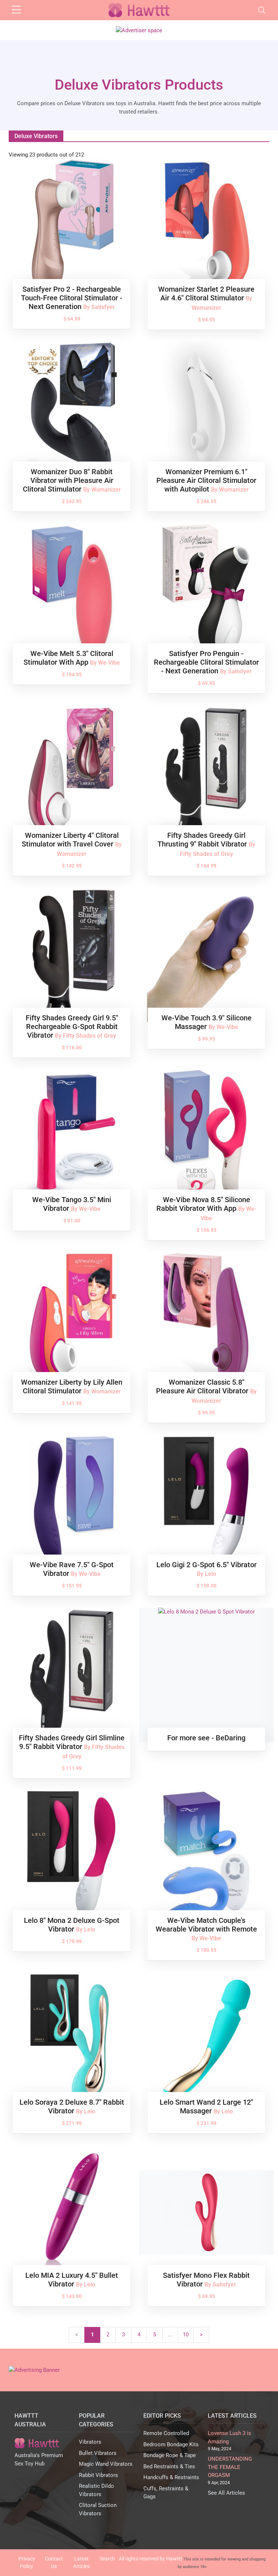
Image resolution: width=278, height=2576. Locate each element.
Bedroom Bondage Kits (171, 2444)
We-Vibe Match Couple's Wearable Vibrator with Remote (206, 1925)
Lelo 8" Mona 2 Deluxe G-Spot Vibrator (72, 1925)
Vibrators (90, 2442)
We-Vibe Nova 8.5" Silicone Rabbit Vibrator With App (203, 1204)
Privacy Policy (27, 2562)
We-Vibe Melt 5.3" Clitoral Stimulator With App (68, 658)
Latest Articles (81, 2562)
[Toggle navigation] (262, 10)
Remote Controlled (166, 2433)
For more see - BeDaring (206, 1738)
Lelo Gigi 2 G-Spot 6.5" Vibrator (207, 1565)
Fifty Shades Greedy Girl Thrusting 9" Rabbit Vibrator (203, 840)
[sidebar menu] (16, 10)
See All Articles (226, 2493)
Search (107, 2559)
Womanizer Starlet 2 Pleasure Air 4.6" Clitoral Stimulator (206, 293)
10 (186, 2335)
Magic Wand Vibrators (106, 2464)
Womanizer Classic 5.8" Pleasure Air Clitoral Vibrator (203, 1386)
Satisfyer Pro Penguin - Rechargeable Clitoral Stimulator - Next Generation (206, 662)
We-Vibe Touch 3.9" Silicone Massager (207, 1022)
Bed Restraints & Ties (169, 2466)
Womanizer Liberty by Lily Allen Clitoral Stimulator (72, 1386)
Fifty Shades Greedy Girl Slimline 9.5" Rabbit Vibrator (72, 1742)
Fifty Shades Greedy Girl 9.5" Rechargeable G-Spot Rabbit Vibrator (72, 1026)
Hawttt (174, 2559)
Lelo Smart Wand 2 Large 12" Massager (206, 2106)
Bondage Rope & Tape (170, 2455)
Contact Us (54, 2562)
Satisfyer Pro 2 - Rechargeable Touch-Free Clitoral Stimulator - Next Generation (72, 298)
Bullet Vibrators (98, 2453)
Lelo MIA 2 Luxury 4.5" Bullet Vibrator (72, 2280)
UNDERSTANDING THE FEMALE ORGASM (230, 2467)
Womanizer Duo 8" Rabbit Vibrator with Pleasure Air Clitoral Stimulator (68, 480)
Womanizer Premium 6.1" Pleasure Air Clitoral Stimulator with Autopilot (206, 480)
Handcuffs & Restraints (171, 2477)
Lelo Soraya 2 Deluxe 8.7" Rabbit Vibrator (72, 2106)
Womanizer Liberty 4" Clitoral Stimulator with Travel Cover (70, 840)
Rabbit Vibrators (98, 2475)
